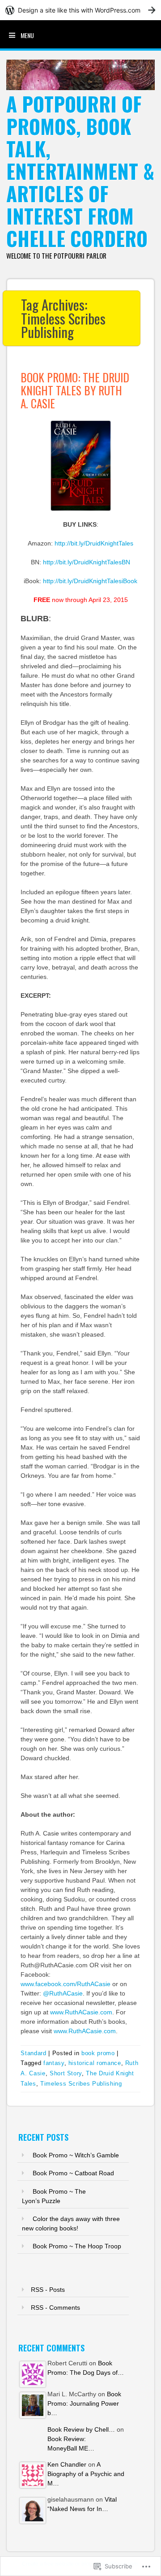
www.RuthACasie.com (81, 2012)
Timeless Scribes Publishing (81, 2084)
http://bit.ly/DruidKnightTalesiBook (90, 581)
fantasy (54, 2063)
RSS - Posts (48, 2290)
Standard (33, 2053)
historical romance (95, 2063)
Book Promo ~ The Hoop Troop (77, 2246)
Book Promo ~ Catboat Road (73, 2173)
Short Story (66, 2073)
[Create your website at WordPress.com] (80, 10)
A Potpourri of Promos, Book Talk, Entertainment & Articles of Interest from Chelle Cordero (80, 171)
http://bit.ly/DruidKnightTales (94, 543)
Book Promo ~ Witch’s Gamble (76, 2155)
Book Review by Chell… (81, 2429)
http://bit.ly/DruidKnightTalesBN (87, 562)
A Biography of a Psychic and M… (86, 2474)
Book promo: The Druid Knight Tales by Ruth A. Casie (75, 390)
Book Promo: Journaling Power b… (84, 2403)
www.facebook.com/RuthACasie (66, 1984)
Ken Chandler (67, 2464)
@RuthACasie (63, 1993)
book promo (98, 2053)
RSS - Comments (55, 2308)
